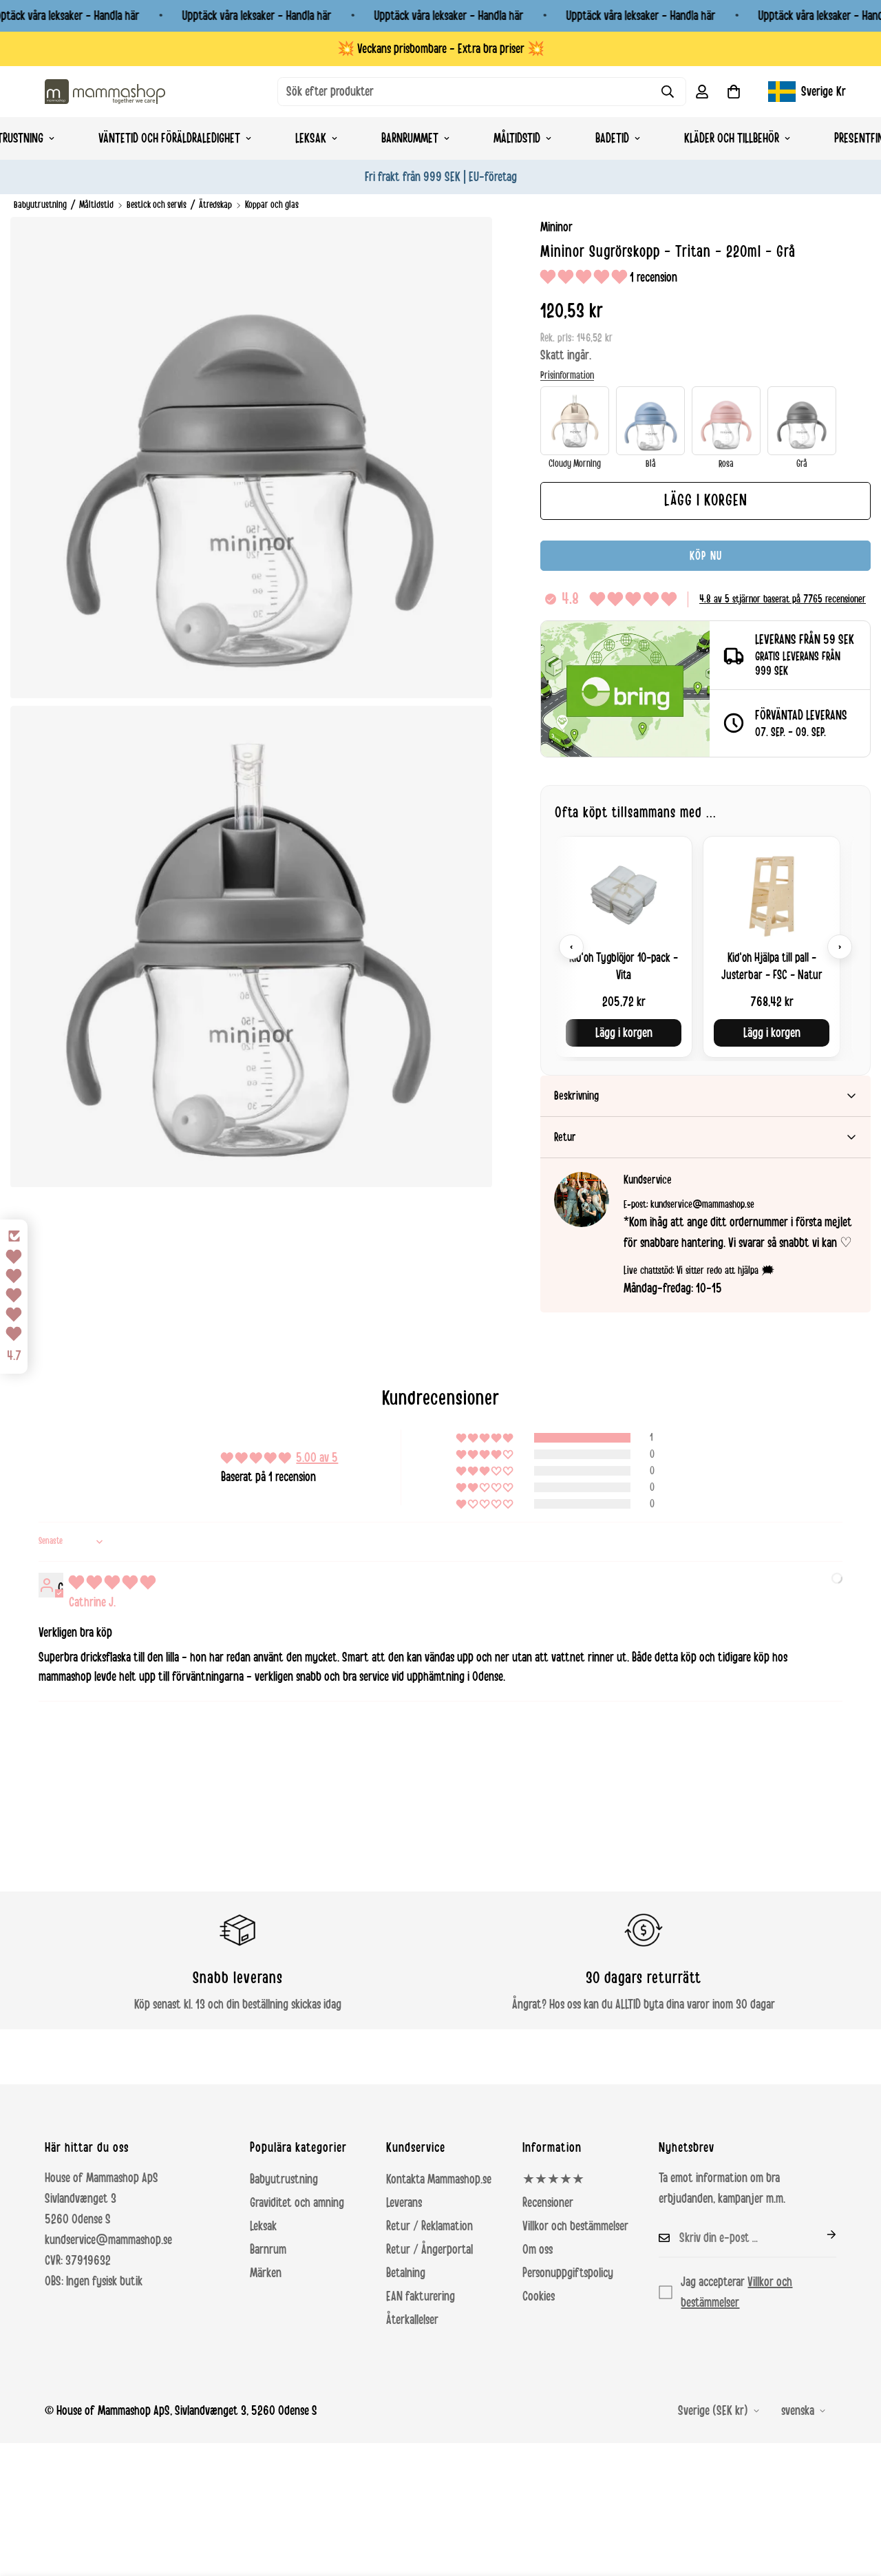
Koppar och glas (272, 205)
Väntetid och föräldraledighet (169, 138)
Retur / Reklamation (429, 2226)
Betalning (406, 2273)
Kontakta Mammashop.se (439, 2179)
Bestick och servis (157, 205)
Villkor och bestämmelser (575, 2226)
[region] (705, 946)
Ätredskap (215, 205)
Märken (266, 2273)
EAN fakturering (421, 2296)
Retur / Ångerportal (429, 2250)
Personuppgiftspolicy (568, 2273)
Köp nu (706, 556)
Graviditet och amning (297, 2203)
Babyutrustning (40, 205)
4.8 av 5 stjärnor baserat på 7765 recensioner (783, 599)
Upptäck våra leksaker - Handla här (256, 16)
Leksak (311, 138)
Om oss (538, 2250)
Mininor (556, 227)
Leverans (404, 2203)
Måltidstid (517, 138)
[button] (734, 92)
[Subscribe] (820, 2234)
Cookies (539, 2296)
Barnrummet (410, 138)
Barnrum (268, 2250)
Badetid (612, 138)
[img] (112, 1583)
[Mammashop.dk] (105, 91)
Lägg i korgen (624, 1033)
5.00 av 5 (317, 1458)
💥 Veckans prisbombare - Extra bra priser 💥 (441, 49)
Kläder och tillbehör (732, 138)
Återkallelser (412, 2320)
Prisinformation (567, 375)
